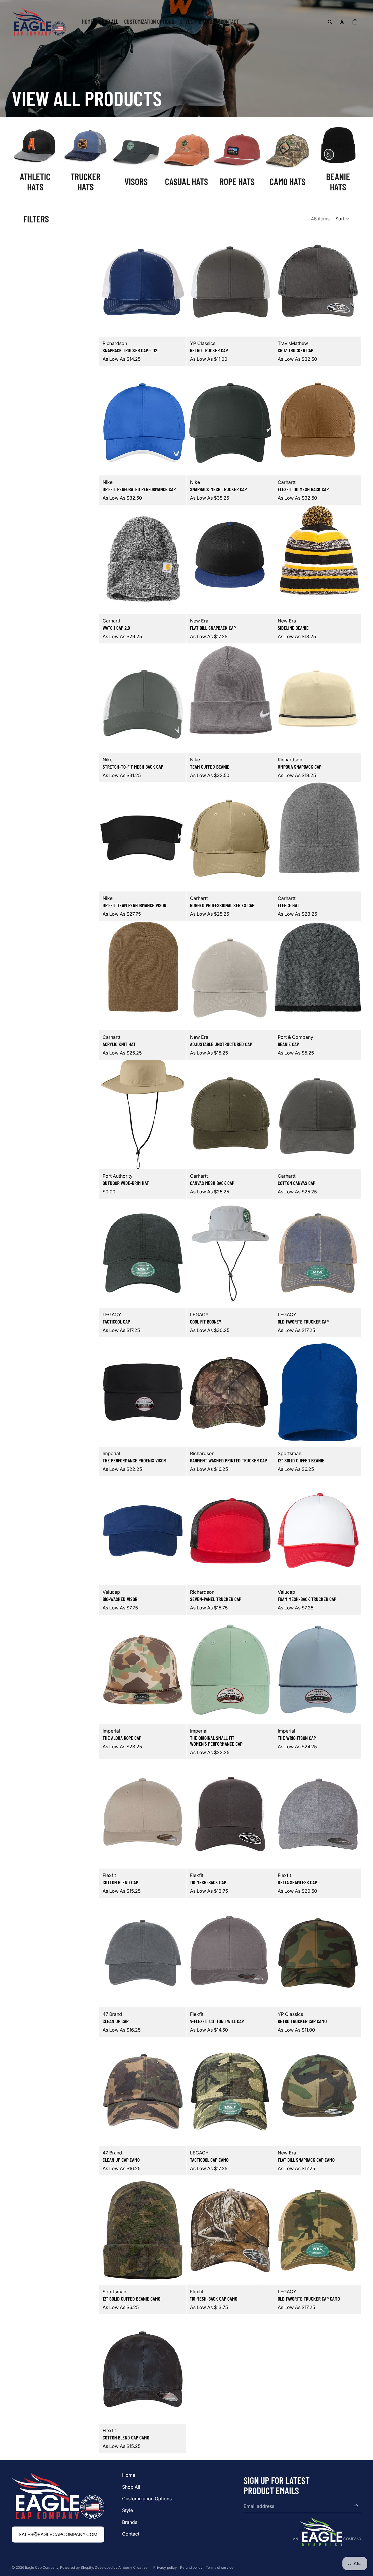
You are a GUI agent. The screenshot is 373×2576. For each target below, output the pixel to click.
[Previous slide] (108, 282)
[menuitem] (88, 22)
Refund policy (191, 2567)
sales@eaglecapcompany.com (58, 2534)
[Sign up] (356, 2506)
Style (127, 2510)
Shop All (131, 2487)
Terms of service (220, 2567)
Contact (131, 2534)
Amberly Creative (133, 2567)
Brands (130, 2522)
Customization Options (147, 2499)
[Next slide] (177, 282)
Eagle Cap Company (42, 2567)
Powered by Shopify (76, 2567)
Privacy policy (165, 2567)
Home (129, 2475)
